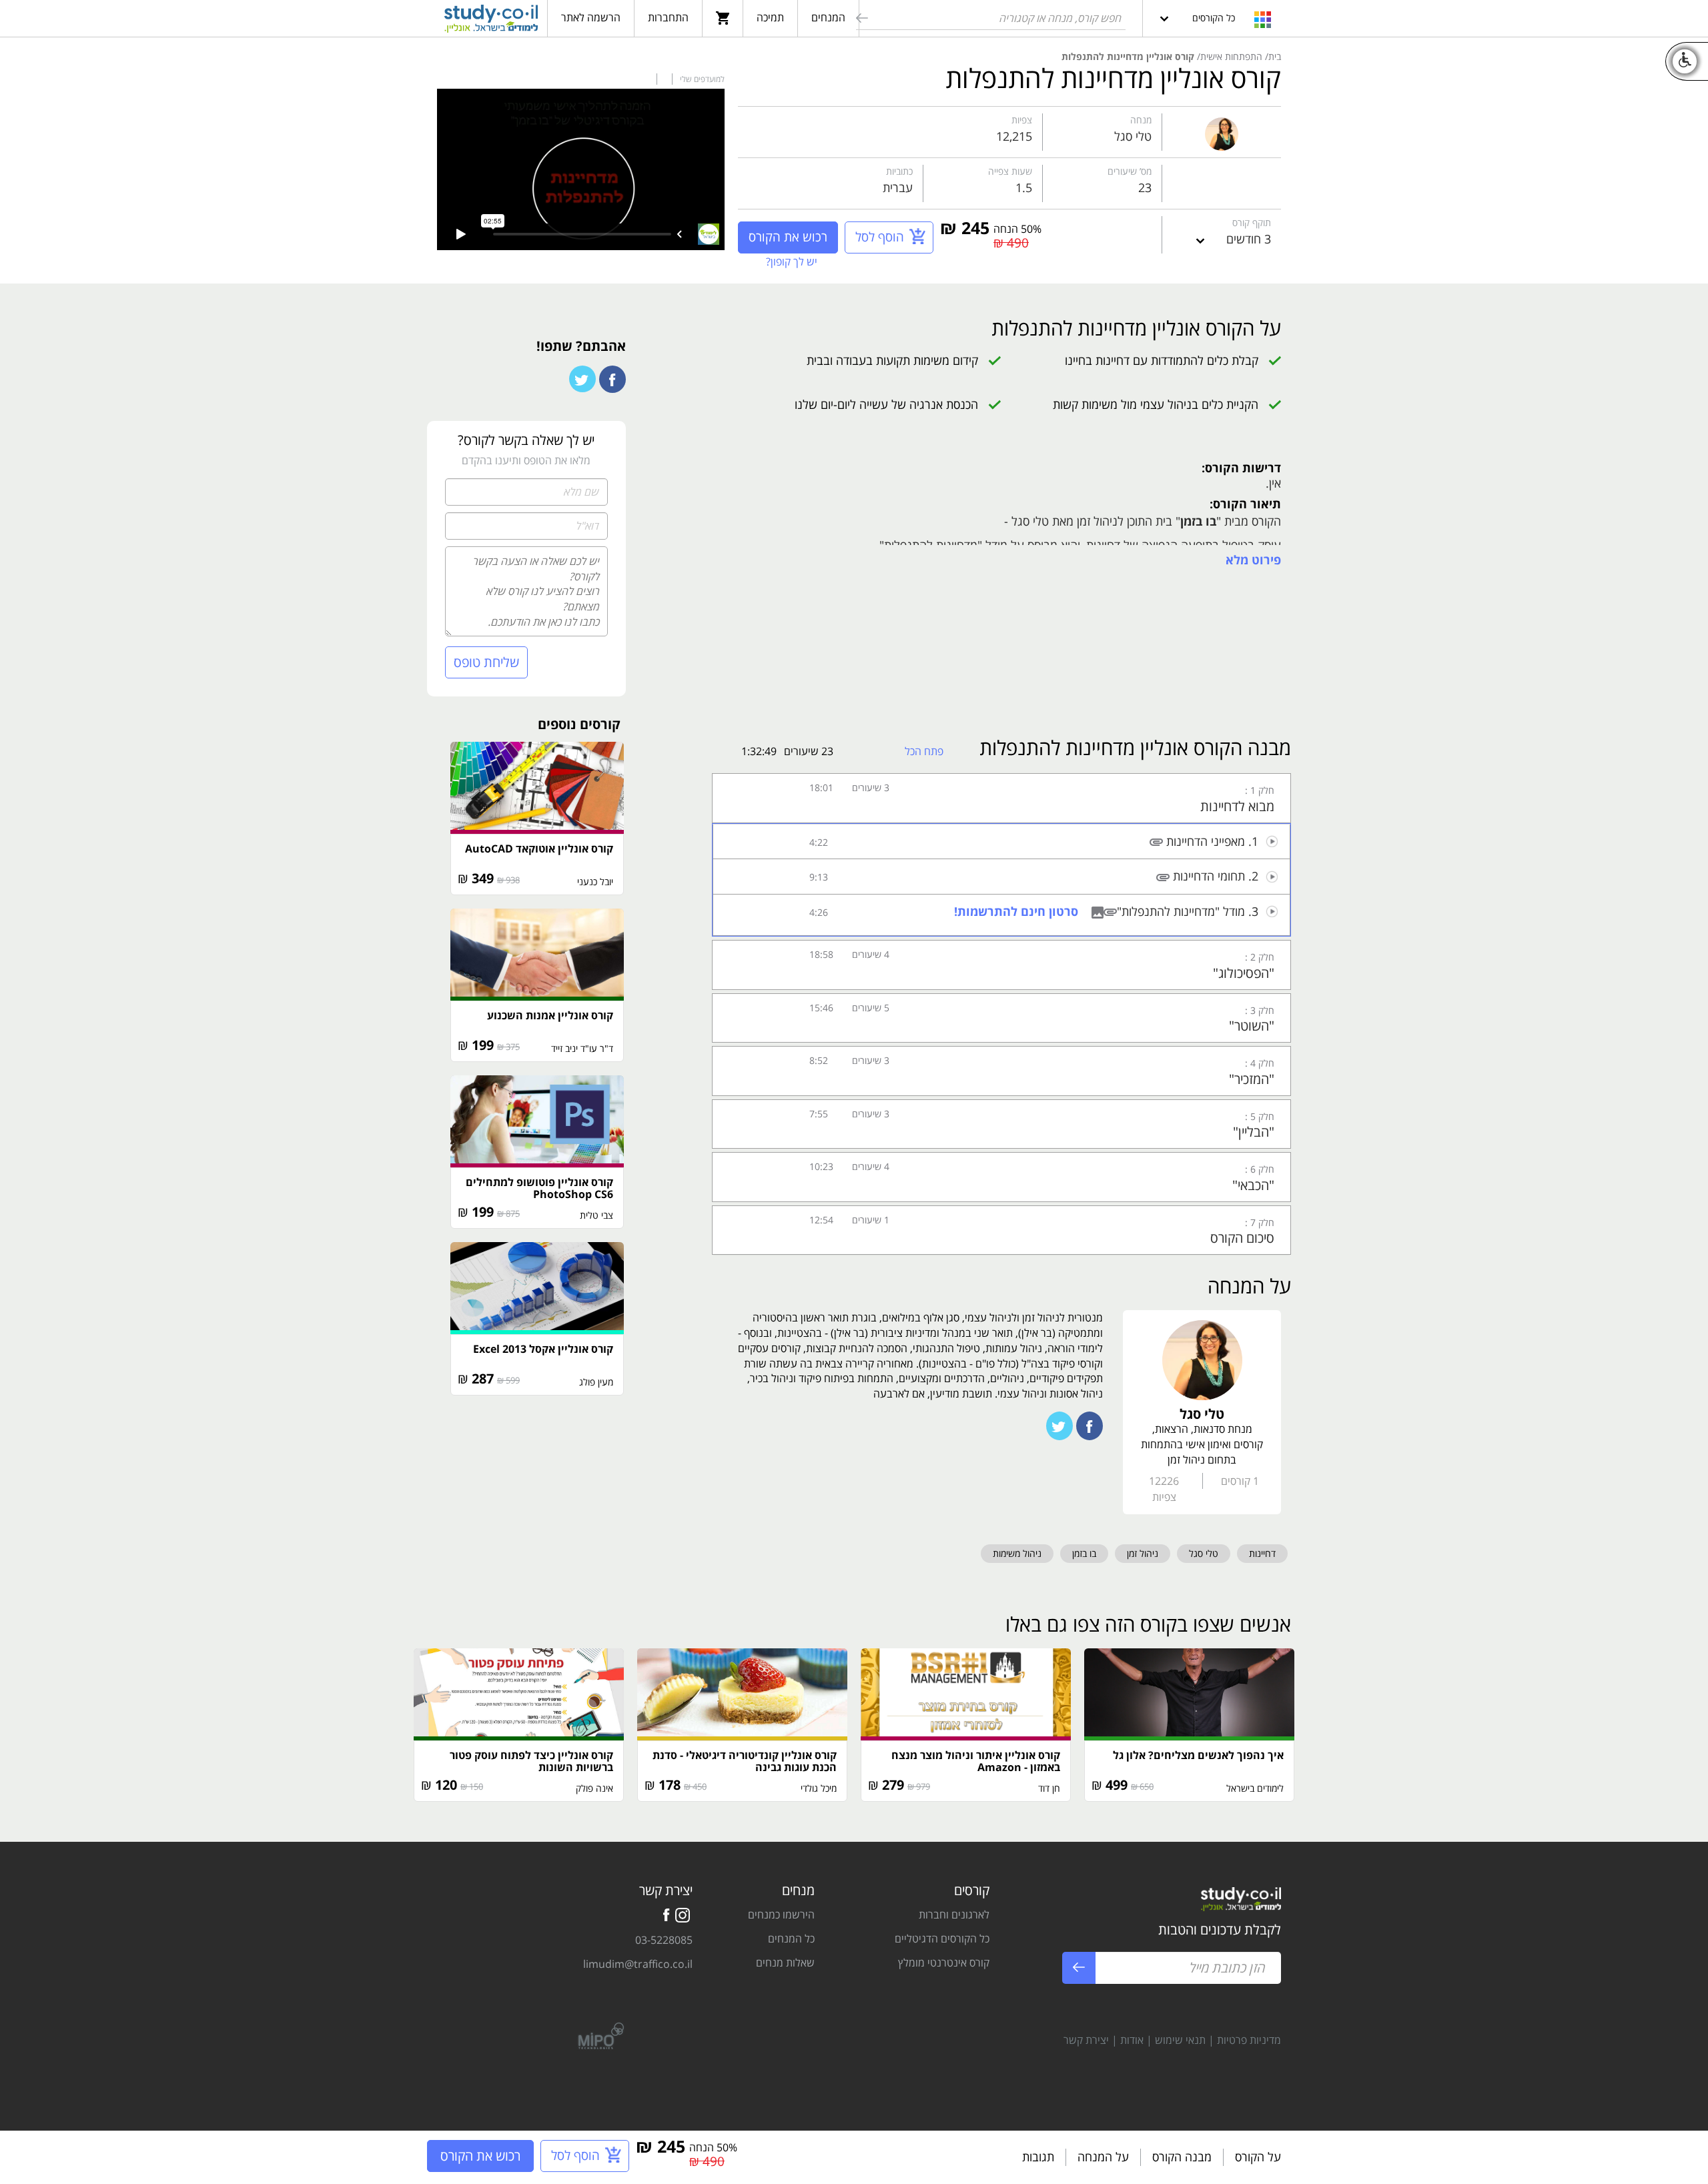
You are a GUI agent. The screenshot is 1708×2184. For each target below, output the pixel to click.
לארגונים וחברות (954, 1915)
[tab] (1001, 798)
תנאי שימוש (1180, 2040)
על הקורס (1258, 2157)
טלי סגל (1133, 136)
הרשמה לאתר (591, 17)
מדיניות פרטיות (1249, 2040)
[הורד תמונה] (1096, 911)
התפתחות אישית (1231, 56)
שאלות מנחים (785, 1963)
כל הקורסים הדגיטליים (942, 1939)
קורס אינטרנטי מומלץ (944, 1963)
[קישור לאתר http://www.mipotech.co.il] (595, 2034)
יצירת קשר (1086, 2040)
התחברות (668, 17)
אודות (1132, 2040)
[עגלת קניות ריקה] (723, 17)
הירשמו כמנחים (781, 1915)
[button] (1001, 798)
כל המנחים (791, 1939)
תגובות (1038, 2157)
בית (1275, 56)
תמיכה (770, 17)
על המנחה (1103, 2157)
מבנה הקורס (1182, 2157)
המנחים (828, 17)
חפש (861, 20)
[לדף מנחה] (1222, 131)
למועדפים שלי (701, 79)
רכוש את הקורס (788, 237)
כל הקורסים (1214, 18)
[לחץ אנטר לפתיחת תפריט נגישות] (1685, 61)
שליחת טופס (486, 662)
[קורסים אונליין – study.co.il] (491, 21)
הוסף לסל (880, 237)
